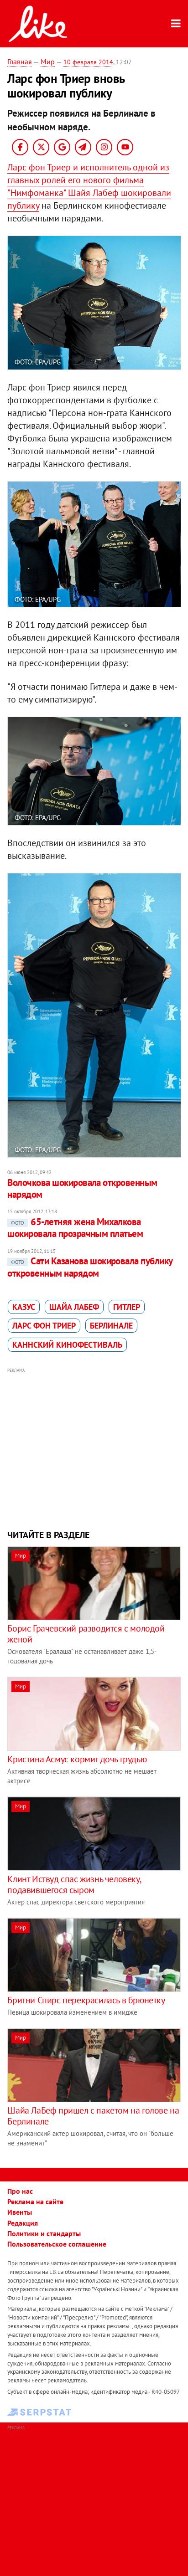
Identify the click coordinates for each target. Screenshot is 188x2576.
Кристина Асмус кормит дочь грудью (77, 1759)
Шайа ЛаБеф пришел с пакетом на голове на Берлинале (93, 2116)
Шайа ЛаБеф (74, 1307)
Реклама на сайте (35, 2201)
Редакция (23, 2223)
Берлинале (111, 1326)
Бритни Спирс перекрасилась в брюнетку (86, 2000)
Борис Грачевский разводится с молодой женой (86, 1634)
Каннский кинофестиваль (67, 1345)
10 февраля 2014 (88, 62)
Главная (20, 62)
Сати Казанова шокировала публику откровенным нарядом (90, 1267)
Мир (48, 62)
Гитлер (127, 1307)
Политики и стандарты (44, 2233)
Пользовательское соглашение (57, 2244)
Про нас (20, 2191)
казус (24, 1307)
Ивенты (20, 2212)
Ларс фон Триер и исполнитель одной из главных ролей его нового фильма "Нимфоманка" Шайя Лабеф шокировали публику (89, 186)
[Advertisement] (94, 1447)
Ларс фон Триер (44, 1326)
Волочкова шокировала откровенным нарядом (82, 1188)
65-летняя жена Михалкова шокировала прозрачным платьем (75, 1228)
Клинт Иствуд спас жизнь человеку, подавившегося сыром (74, 1884)
